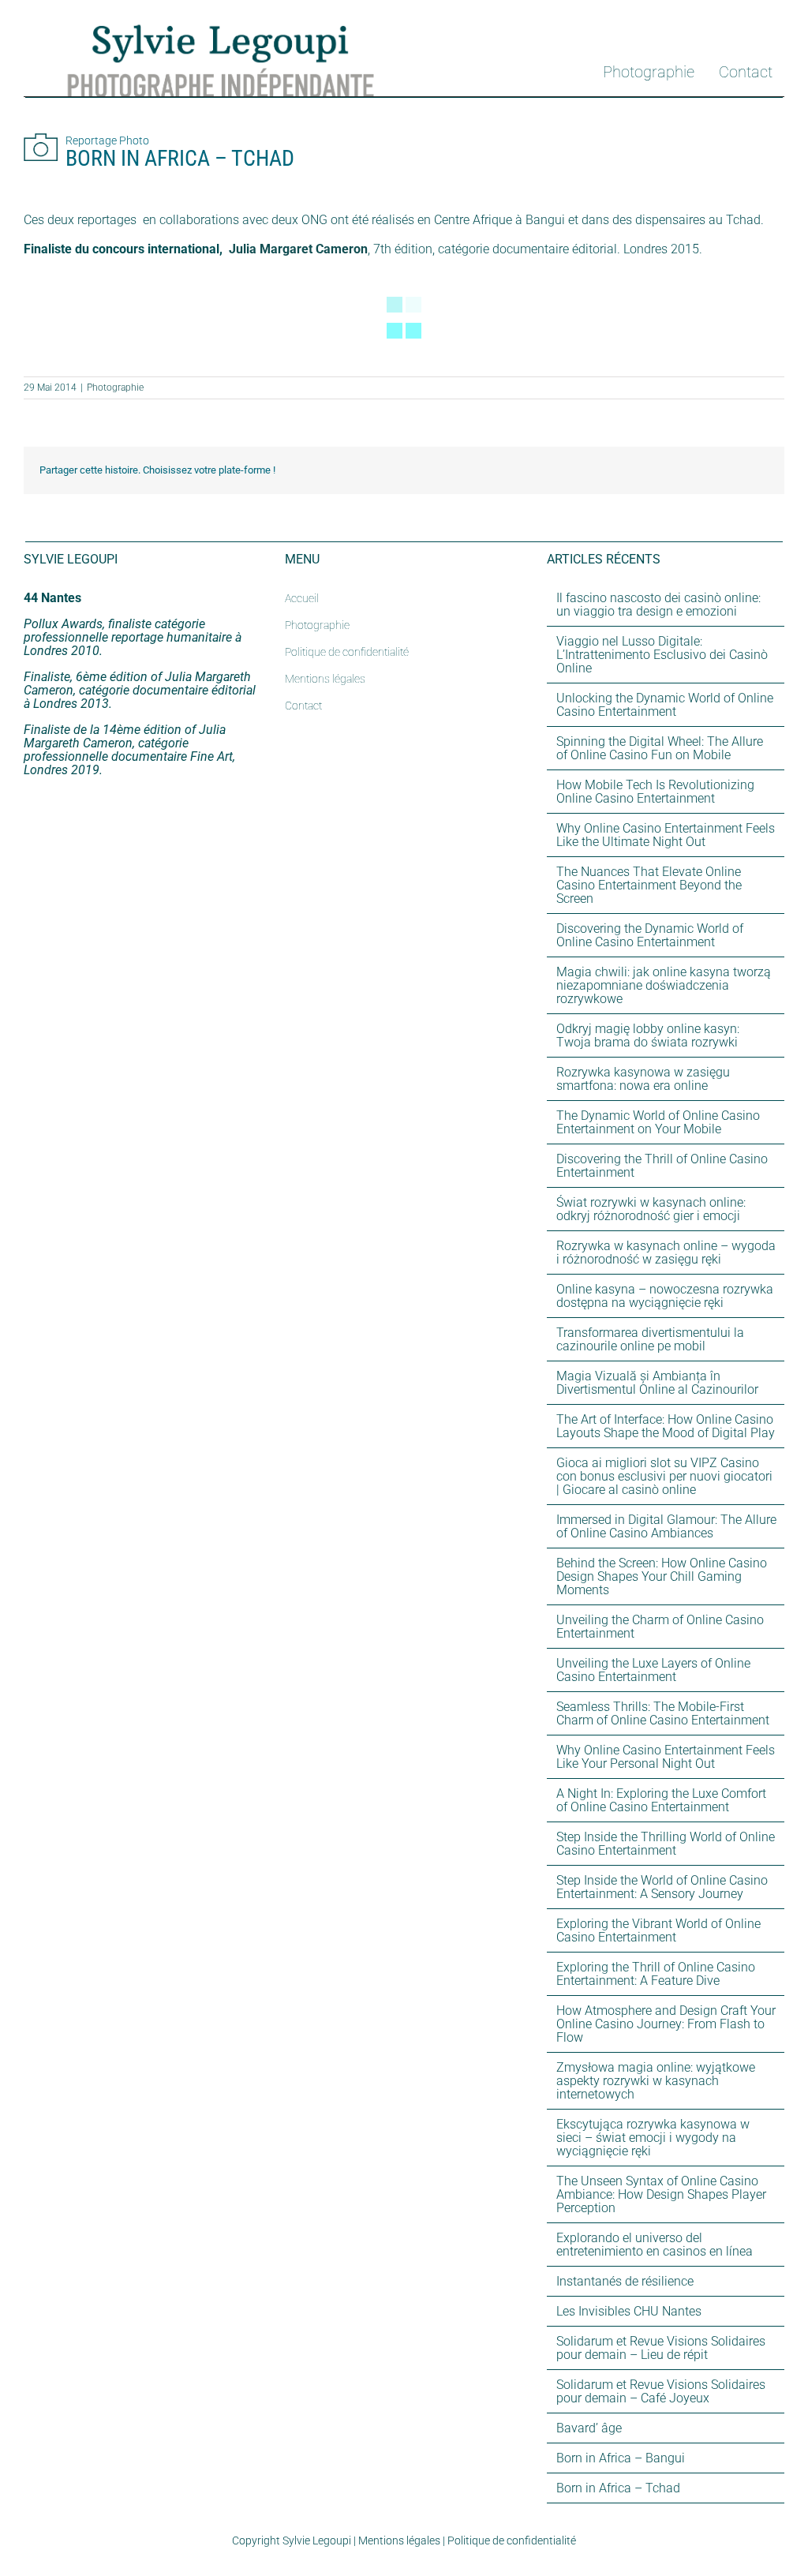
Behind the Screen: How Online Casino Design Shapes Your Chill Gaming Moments (662, 1576)
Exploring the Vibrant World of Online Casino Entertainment (658, 1930)
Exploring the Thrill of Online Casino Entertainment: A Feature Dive (656, 1974)
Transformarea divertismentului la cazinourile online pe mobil (650, 1339)
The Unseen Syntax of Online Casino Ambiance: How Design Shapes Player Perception (661, 2194)
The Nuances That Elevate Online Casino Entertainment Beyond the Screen (649, 885)
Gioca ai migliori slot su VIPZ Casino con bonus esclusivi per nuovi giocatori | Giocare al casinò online (664, 1476)
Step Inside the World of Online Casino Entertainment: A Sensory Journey (662, 1887)
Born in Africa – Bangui (621, 2458)
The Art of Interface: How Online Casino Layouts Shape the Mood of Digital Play (666, 1426)
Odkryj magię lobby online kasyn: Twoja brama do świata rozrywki (648, 1035)
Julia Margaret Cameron (298, 249)
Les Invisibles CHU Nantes (629, 2311)
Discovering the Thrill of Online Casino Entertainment (662, 1166)
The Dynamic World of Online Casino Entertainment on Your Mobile (658, 1122)
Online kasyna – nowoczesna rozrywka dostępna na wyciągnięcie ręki (665, 1296)
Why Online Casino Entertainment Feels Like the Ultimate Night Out (666, 835)
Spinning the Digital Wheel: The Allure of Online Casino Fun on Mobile (660, 748)
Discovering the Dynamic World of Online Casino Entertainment (650, 935)
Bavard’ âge (589, 2428)
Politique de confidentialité (512, 2540)
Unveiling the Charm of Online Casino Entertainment (660, 1627)
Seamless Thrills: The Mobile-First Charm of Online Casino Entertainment (663, 1713)
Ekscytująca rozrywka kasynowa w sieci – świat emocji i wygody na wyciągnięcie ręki (653, 2138)
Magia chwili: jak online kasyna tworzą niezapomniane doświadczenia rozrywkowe (664, 985)
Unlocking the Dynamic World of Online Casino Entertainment (665, 705)
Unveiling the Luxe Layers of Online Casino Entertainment (653, 1670)
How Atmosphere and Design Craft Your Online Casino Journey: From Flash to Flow (666, 2024)
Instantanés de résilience (625, 2281)
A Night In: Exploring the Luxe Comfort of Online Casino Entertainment (661, 1800)
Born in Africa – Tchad (618, 2488)
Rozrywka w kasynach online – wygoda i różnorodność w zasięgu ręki (666, 1252)
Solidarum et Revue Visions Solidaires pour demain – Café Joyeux (661, 2391)
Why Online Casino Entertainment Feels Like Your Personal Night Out (666, 1757)
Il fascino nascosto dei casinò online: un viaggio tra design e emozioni (658, 605)
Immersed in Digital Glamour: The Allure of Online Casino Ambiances (666, 1526)
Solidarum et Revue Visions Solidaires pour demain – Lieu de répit (661, 2348)
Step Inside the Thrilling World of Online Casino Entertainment (666, 1844)
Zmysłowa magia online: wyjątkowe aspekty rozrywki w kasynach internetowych (656, 2081)
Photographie (115, 388)
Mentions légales (399, 2540)
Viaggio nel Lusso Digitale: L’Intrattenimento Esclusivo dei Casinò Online (662, 655)
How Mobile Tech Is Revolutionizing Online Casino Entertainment (655, 792)
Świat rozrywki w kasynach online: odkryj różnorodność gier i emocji (651, 1209)
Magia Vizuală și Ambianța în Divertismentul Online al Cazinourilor (657, 1383)
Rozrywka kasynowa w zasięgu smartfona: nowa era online (643, 1079)
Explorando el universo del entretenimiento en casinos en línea (655, 2245)
